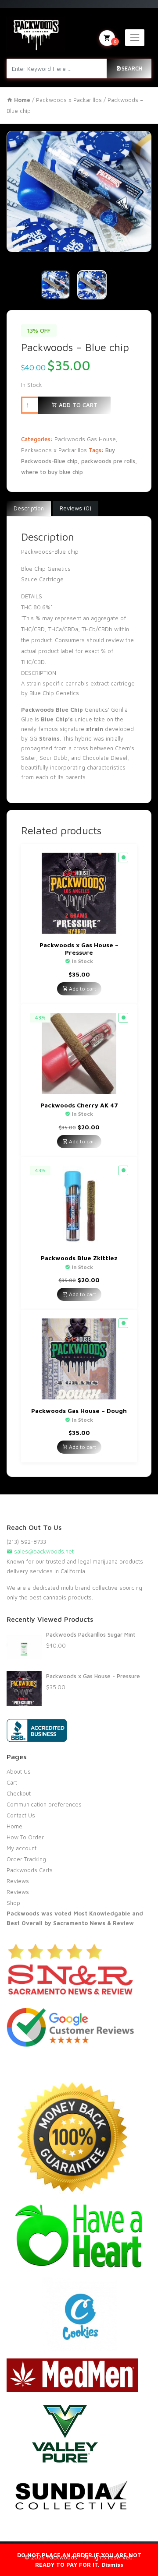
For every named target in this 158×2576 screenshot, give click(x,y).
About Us (19, 1771)
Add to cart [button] (82, 989)
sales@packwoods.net (43, 1551)
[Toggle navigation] (135, 38)
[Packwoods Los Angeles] (36, 34)
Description (29, 508)
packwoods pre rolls (108, 461)
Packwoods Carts (30, 1870)
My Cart (115, 41)
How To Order (25, 1837)
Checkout (19, 1793)
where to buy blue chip (52, 472)
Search (132, 68)
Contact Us (21, 1815)
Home (14, 1826)
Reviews (18, 1881)
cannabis (77, 683)
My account (22, 1848)
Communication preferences (44, 1804)
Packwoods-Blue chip (50, 552)
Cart (12, 1782)
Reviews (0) (75, 508)
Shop (13, 1903)
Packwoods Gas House (85, 439)
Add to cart (77, 405)
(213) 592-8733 (26, 1542)
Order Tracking (26, 1859)
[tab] (29, 509)
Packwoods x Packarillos (69, 100)
